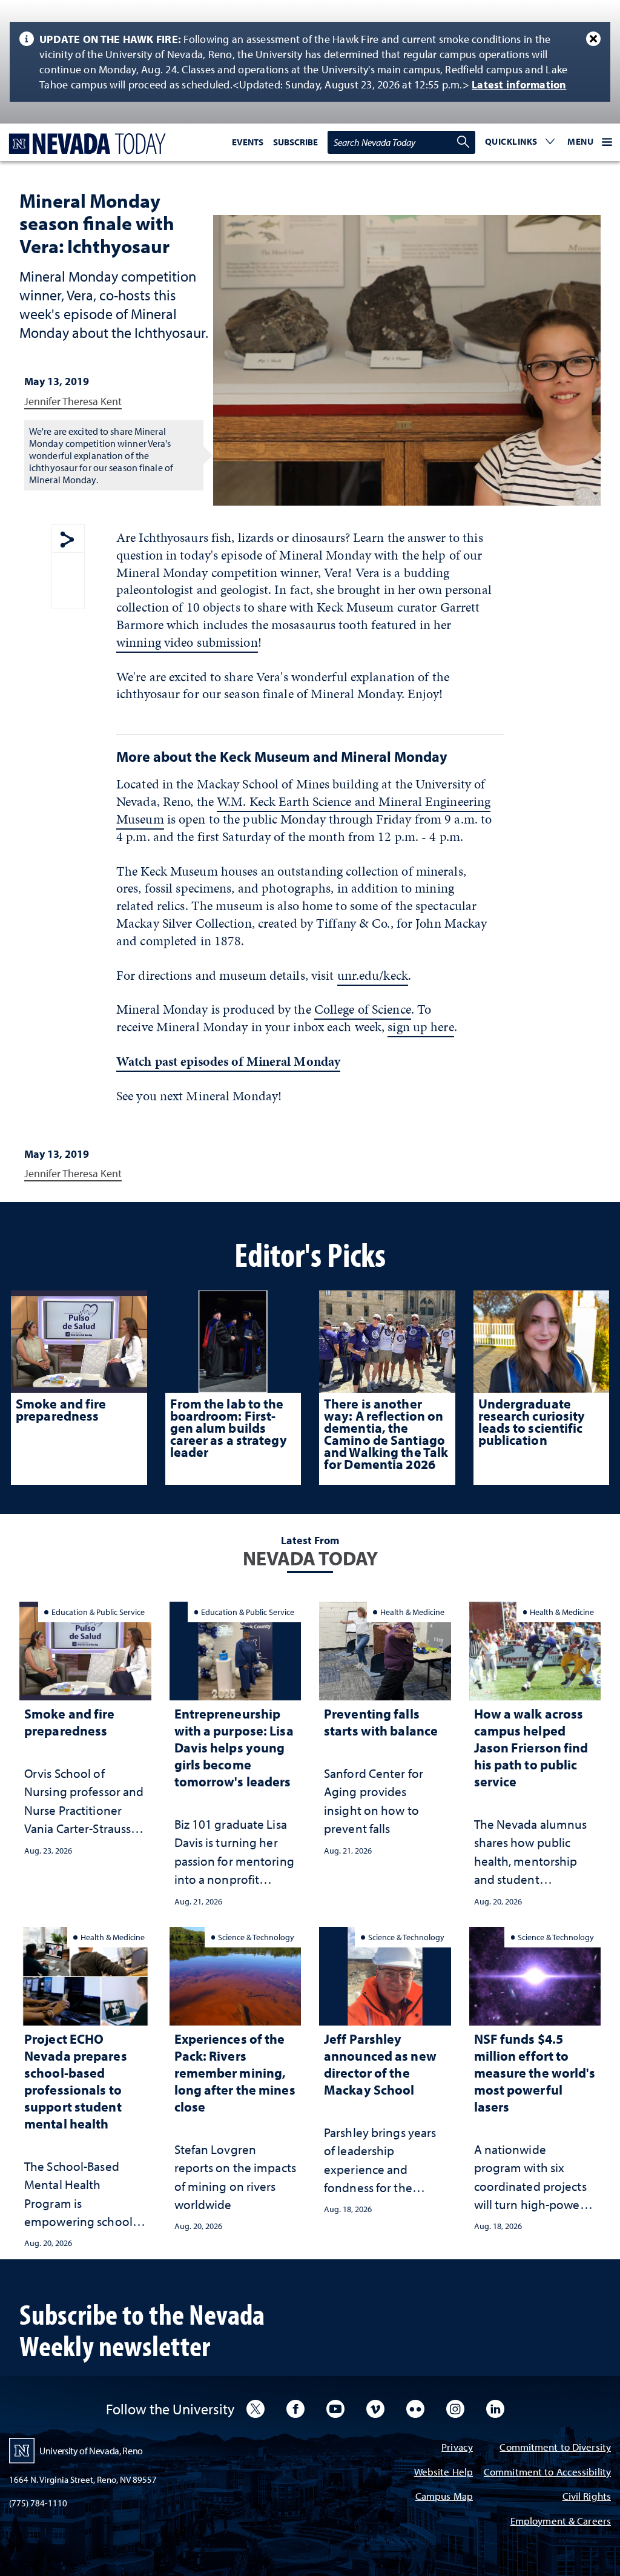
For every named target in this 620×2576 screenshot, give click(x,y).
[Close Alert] (593, 39)
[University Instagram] (455, 2409)
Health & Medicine (412, 1612)
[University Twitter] (256, 2409)
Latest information (519, 84)
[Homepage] (85, 144)
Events (248, 142)
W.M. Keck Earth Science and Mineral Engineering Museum (303, 810)
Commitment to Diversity (555, 2448)
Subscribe (295, 142)
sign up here (420, 1027)
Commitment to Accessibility (547, 2473)
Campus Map (444, 2497)
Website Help (444, 2473)
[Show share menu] (67, 540)
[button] (520, 142)
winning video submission (187, 642)
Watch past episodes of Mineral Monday (228, 1061)
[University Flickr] (415, 2409)
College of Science (363, 1009)
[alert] (310, 62)
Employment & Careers (561, 2522)
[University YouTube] (335, 2409)
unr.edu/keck (373, 975)
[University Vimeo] (375, 2409)
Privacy (457, 2448)
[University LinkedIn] (495, 2409)
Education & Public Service (98, 1612)
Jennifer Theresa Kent (73, 401)
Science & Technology (256, 1937)
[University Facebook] (295, 2409)
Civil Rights (587, 2497)
